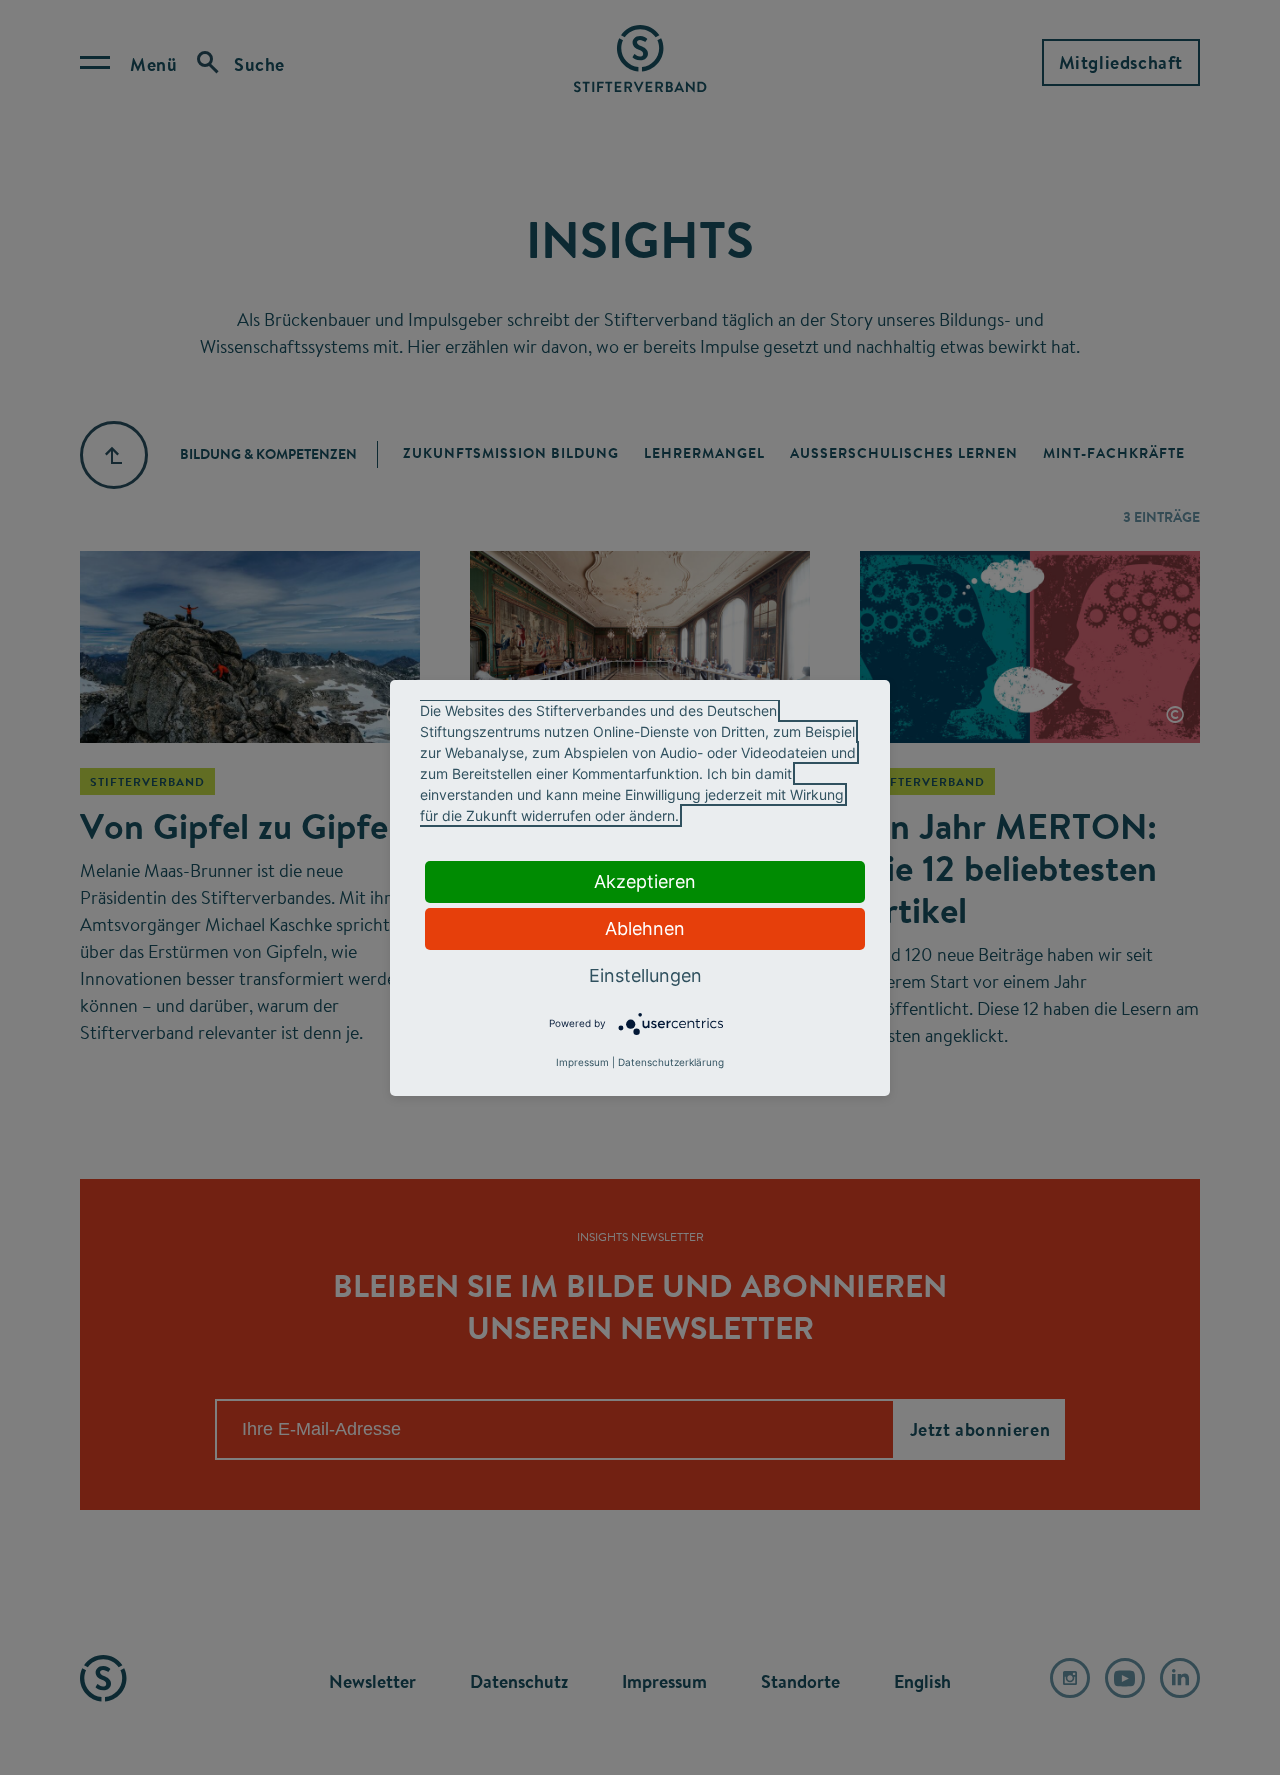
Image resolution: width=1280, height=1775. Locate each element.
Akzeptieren (645, 881)
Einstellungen (645, 975)
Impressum (582, 1062)
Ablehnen (645, 928)
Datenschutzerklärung (671, 1062)
